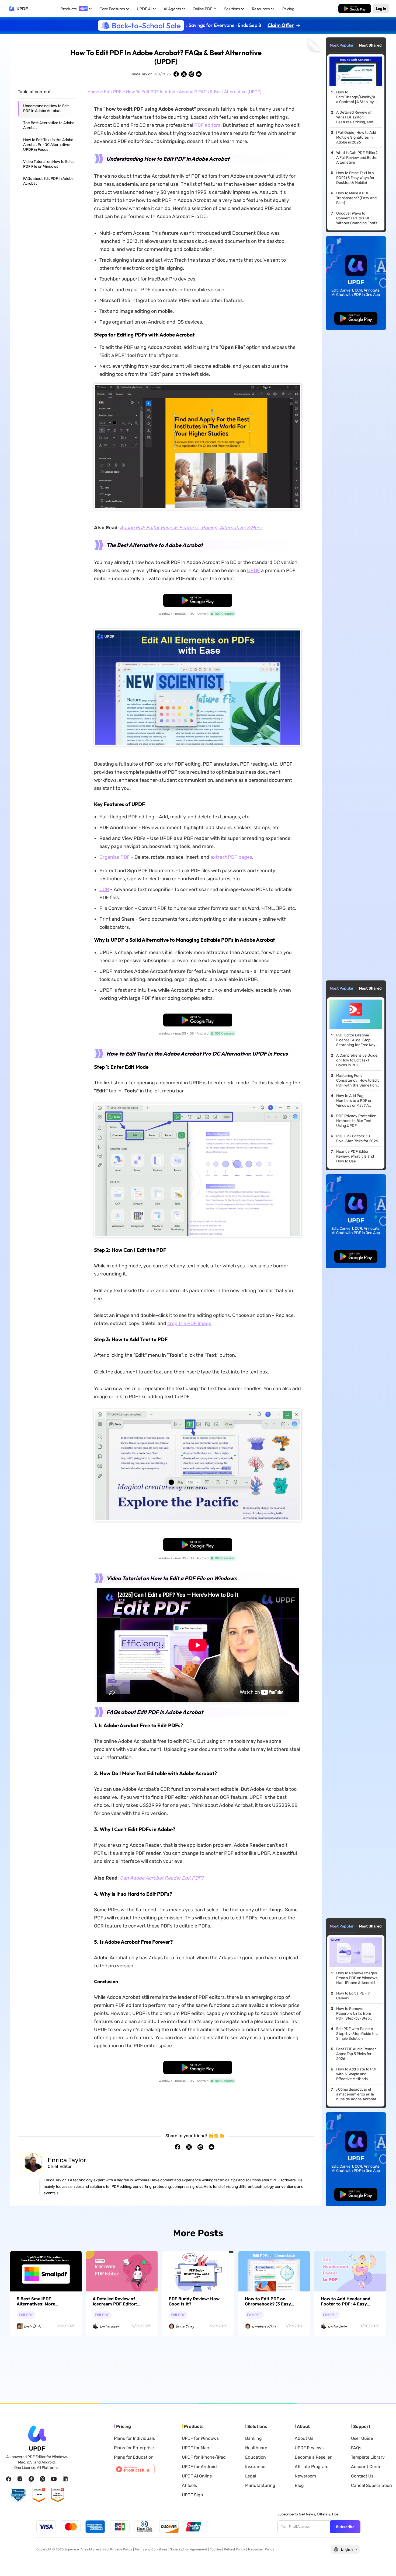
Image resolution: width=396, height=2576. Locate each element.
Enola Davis (32, 2326)
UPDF (22, 9)
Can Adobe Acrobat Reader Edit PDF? (162, 1878)
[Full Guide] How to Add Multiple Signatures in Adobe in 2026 (356, 137)
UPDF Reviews (309, 2448)
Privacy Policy (121, 2549)
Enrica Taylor (141, 74)
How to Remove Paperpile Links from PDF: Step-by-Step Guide (354, 2014)
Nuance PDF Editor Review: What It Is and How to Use (355, 1156)
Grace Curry (185, 2326)
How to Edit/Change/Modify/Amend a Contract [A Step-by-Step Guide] (358, 97)
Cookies (216, 2549)
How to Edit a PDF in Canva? (353, 1996)
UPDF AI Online (197, 2476)
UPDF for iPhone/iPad (204, 2457)
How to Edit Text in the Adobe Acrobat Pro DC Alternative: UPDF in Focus (48, 145)
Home (93, 92)
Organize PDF (115, 857)
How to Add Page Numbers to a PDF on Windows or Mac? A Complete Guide (354, 1101)
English (347, 2549)
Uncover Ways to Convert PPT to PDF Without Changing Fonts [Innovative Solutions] (357, 218)
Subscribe (345, 2527)
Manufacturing (260, 2486)
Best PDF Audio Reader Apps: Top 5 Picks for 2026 (356, 2054)
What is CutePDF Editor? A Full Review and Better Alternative (357, 158)
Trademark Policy (261, 2549)
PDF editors (207, 125)
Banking (253, 2438)
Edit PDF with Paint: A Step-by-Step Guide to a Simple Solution (357, 2034)
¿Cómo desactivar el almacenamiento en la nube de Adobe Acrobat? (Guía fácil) (357, 2094)
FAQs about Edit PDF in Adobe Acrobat (48, 181)
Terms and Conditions (151, 2549)
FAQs (356, 2448)
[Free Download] (355, 9)
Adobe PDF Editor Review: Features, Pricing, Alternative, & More (191, 528)
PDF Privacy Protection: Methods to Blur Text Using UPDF (357, 1121)
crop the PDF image (189, 1323)
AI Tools (189, 2486)
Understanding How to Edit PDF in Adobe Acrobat (46, 108)
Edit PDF (113, 92)
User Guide (362, 2438)
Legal (251, 2476)
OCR (104, 889)
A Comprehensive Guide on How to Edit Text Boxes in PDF (357, 1060)
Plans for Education (134, 2457)
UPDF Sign (192, 2495)
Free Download (355, 9)
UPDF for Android (199, 2467)
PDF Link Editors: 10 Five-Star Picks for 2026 (357, 1139)
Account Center (367, 2467)
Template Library (368, 2457)
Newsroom (305, 2476)
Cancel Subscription (371, 2486)
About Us (304, 2438)
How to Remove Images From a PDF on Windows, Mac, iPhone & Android (357, 1978)
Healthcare (256, 2448)
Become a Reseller (313, 2457)
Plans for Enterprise (134, 2448)
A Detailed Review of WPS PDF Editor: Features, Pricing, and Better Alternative (355, 117)
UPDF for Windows (200, 2438)
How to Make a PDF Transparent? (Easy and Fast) (356, 198)
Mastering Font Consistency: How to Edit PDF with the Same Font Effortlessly (357, 1081)
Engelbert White (264, 2326)
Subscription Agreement (189, 2549)
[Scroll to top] (384, 2563)
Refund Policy (235, 2549)
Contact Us (362, 2476)
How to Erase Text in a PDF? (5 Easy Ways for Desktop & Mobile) (355, 178)
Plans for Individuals (134, 2438)
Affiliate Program (312, 2467)
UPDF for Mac (195, 2448)
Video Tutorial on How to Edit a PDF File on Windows (49, 164)
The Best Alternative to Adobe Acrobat (49, 125)
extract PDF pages (231, 857)
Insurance (255, 2467)
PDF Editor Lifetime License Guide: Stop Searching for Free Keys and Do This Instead (357, 1040)
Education (256, 2457)
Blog (299, 2486)
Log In (381, 9)
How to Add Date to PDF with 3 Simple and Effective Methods (357, 2074)
